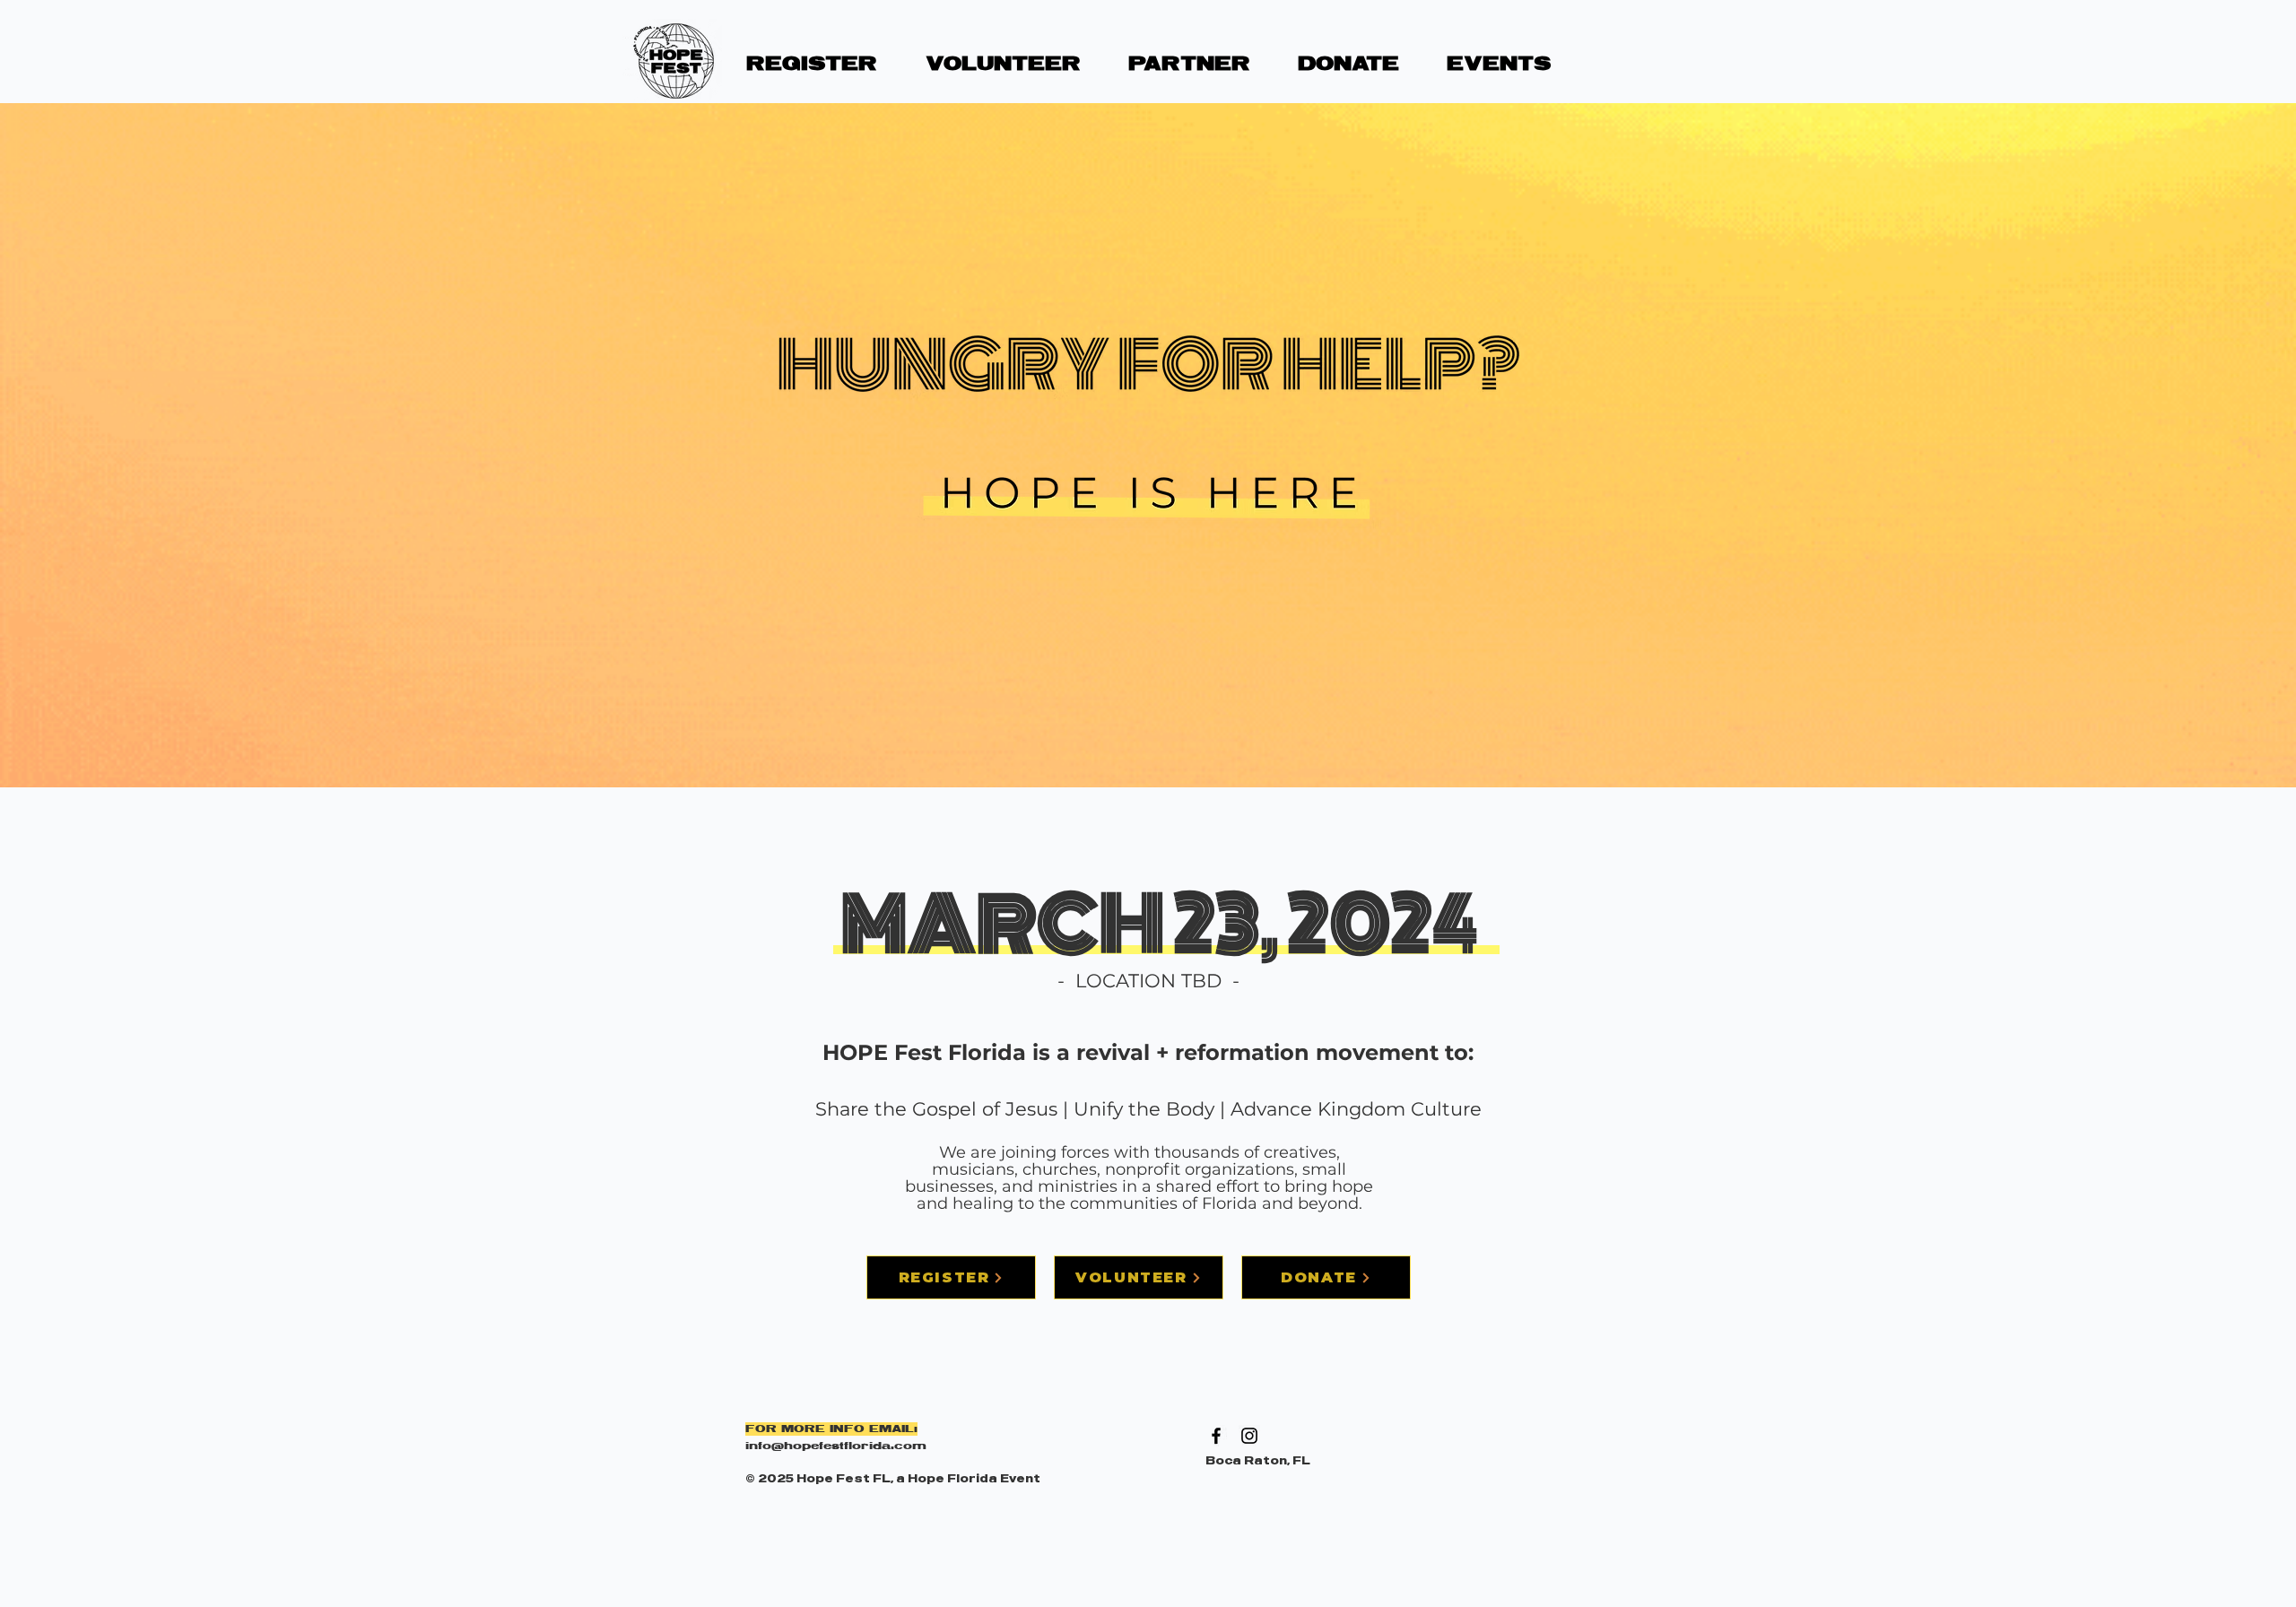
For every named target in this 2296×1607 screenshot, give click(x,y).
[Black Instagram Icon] (1249, 1436)
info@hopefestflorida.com (836, 1446)
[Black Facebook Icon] (1216, 1436)
